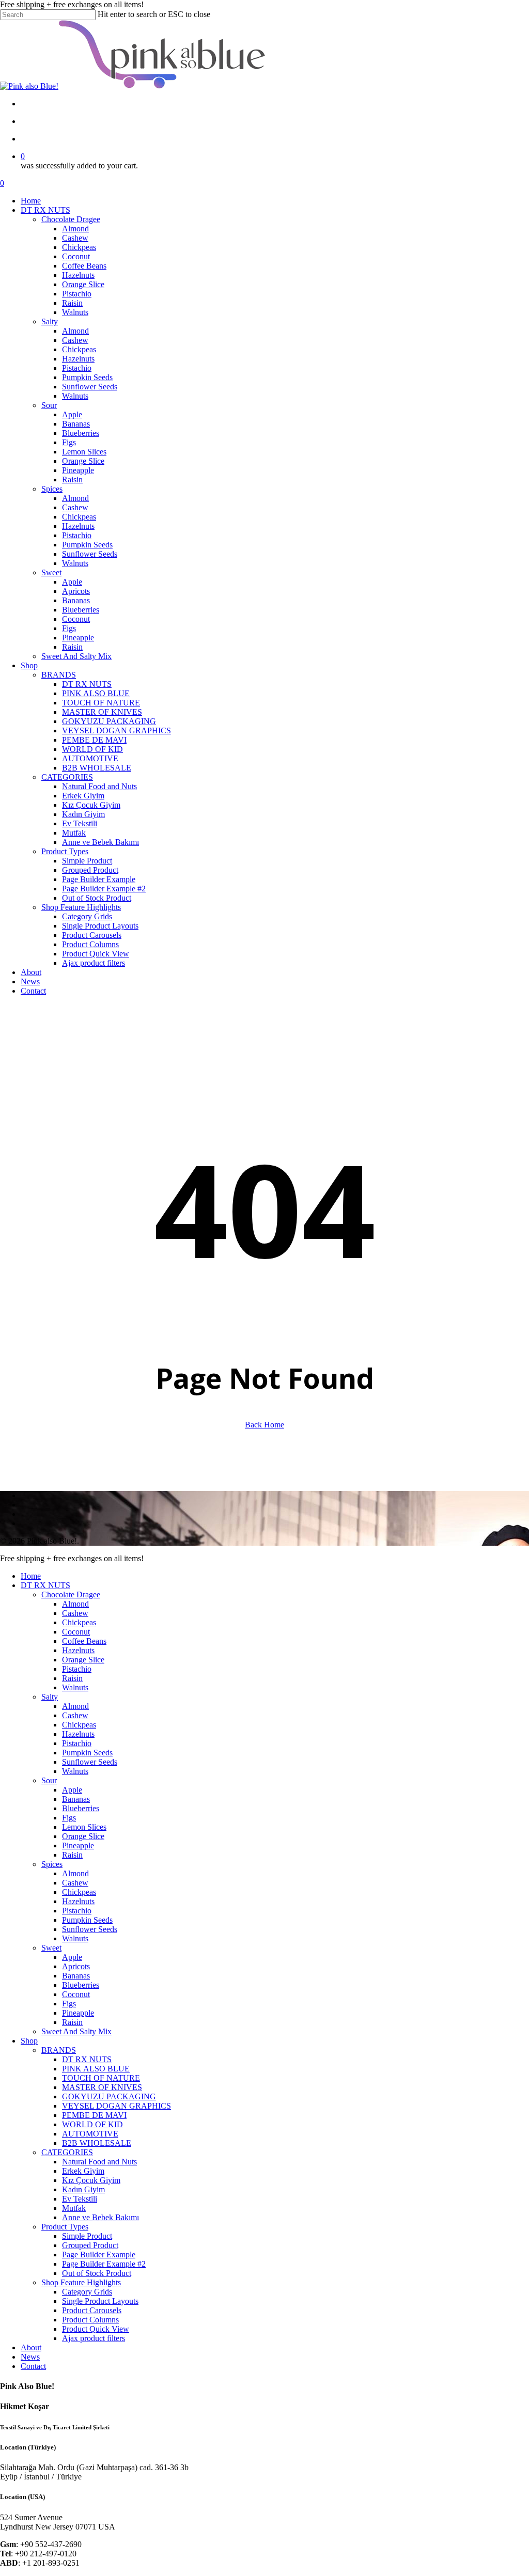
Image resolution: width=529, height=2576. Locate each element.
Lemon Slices (84, 1827)
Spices (52, 1864)
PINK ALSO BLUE (96, 2069)
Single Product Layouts (100, 2301)
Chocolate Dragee (71, 1595)
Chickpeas (79, 1622)
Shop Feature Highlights (81, 2282)
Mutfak (74, 2208)
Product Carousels (92, 2310)
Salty (50, 1697)
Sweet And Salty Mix (76, 2031)
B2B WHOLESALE (97, 2143)
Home (31, 1576)
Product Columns (90, 2320)
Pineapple (78, 1845)
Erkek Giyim (83, 2171)
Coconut (76, 1632)
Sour (49, 1780)
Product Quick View (96, 2329)
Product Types (65, 2227)
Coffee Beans (84, 1641)
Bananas (76, 1799)
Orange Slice (83, 1660)
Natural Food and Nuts (99, 2162)
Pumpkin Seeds (87, 1753)
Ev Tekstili (80, 2199)
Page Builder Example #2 (104, 2264)
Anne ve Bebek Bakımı (100, 2217)
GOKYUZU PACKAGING (109, 2096)
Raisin (72, 1678)
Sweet (51, 1948)
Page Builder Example (99, 2255)
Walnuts (75, 1687)
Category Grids (87, 2292)
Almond (75, 1604)
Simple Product (87, 2236)
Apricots (76, 1966)
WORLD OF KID (92, 2124)
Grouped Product (90, 2245)
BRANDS (59, 2050)
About (31, 2347)
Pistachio (77, 1669)
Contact (33, 2366)
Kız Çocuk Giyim (91, 2180)
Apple (72, 1790)
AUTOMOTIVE (90, 2134)
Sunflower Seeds (90, 1762)
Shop (29, 2041)
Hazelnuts (78, 1650)
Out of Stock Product (97, 2273)
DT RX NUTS (45, 1585)
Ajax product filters (94, 2338)
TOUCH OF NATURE (101, 2078)
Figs (69, 1818)
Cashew (75, 1613)
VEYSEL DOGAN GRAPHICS (116, 2106)
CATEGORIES (67, 2152)
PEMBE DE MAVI (94, 2115)
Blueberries (81, 1808)
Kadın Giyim (83, 2189)
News (30, 2357)
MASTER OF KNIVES (102, 2087)
